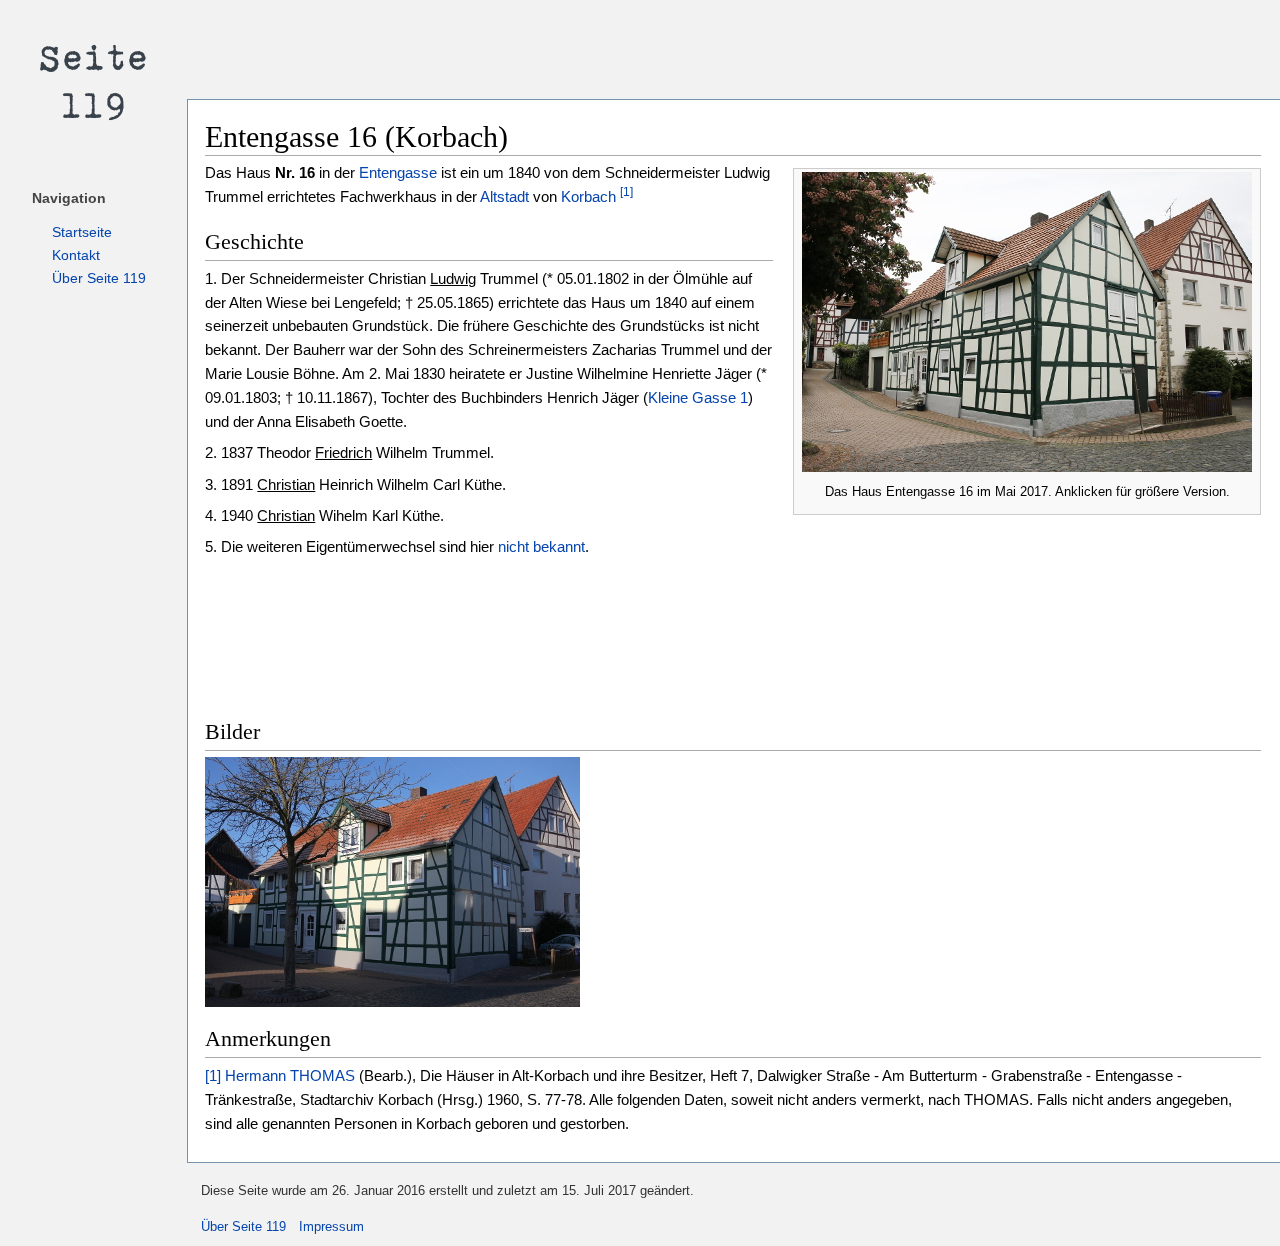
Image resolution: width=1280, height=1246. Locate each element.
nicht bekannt (541, 546)
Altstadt (504, 196)
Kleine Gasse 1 (698, 397)
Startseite (82, 232)
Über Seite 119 (99, 278)
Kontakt (76, 255)
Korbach (588, 196)
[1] (626, 192)
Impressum (331, 1226)
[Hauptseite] (93, 80)
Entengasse (398, 172)
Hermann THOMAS (290, 1075)
